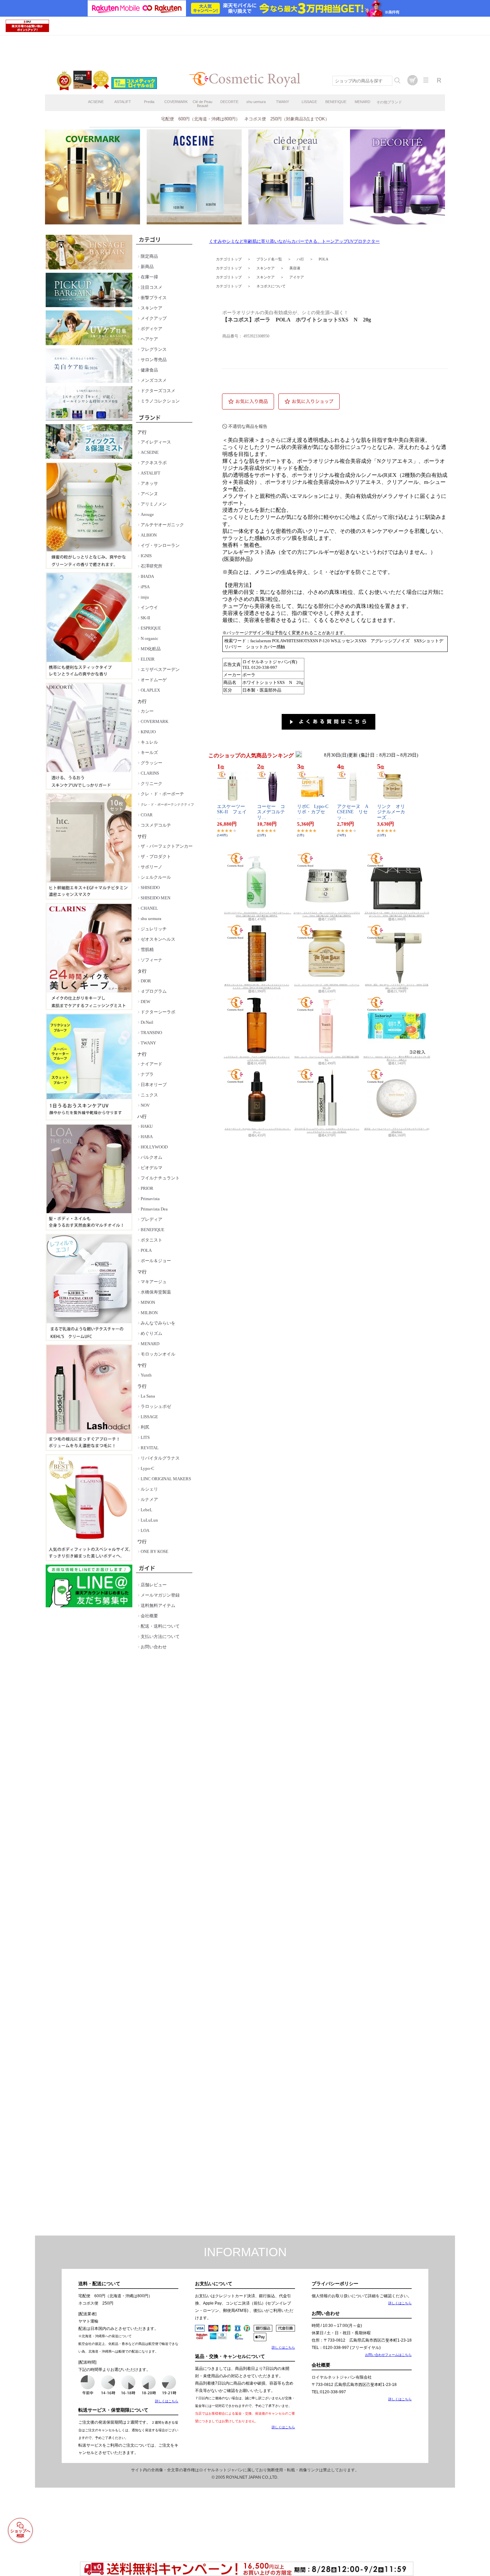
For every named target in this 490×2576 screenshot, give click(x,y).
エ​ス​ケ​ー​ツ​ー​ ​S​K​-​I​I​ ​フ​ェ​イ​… (233, 812)
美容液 (295, 268)
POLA (323, 259)
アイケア (297, 277)
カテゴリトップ (229, 259)
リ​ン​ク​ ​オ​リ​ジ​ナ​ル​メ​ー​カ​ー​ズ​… (391, 812)
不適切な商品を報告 (248, 426)
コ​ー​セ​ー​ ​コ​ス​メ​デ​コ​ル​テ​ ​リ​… (273, 812)
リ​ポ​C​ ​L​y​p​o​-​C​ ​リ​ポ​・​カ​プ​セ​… (315, 812)
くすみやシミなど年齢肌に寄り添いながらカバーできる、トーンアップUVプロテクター (294, 241)
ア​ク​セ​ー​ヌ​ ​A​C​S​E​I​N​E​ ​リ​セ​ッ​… (353, 812)
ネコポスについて (271, 286)
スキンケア (265, 268)
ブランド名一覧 (269, 259)
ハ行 (300, 259)
